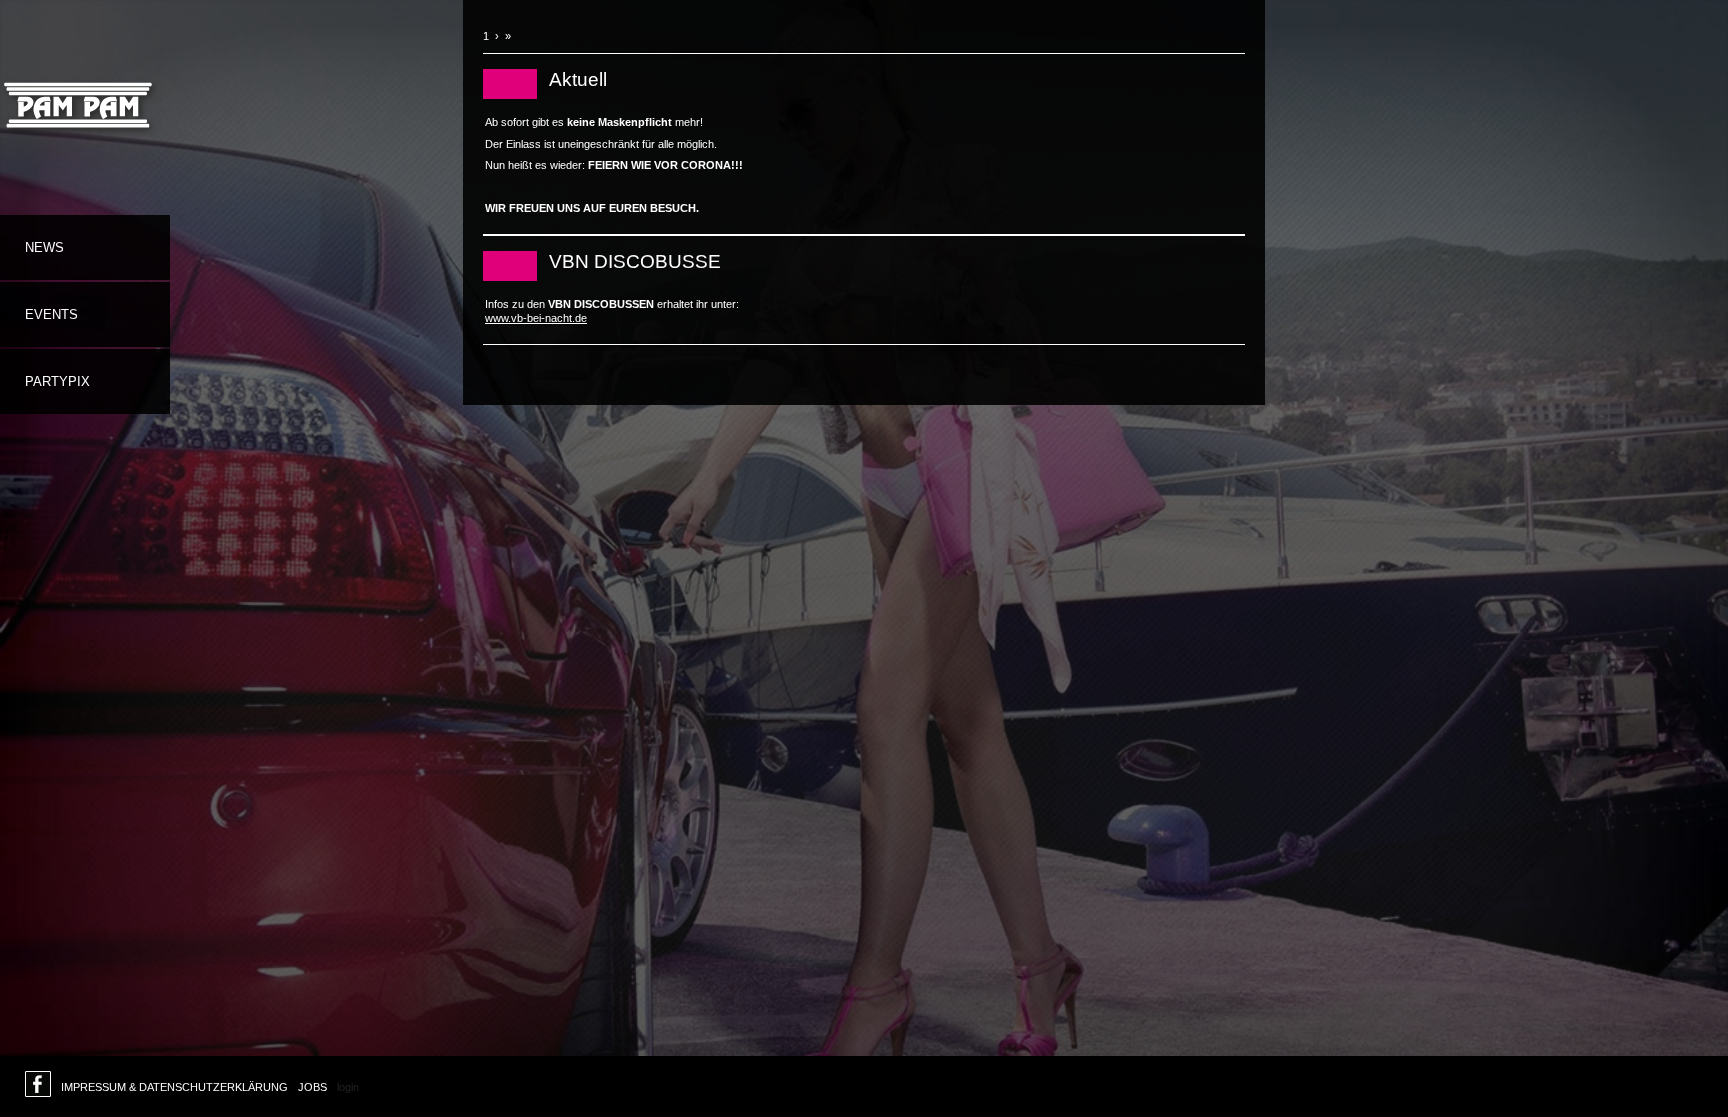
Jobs (312, 1087)
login (348, 1087)
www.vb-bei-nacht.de (536, 318)
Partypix (57, 381)
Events (51, 314)
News (44, 247)
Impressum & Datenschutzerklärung (174, 1087)
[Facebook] (38, 1089)
